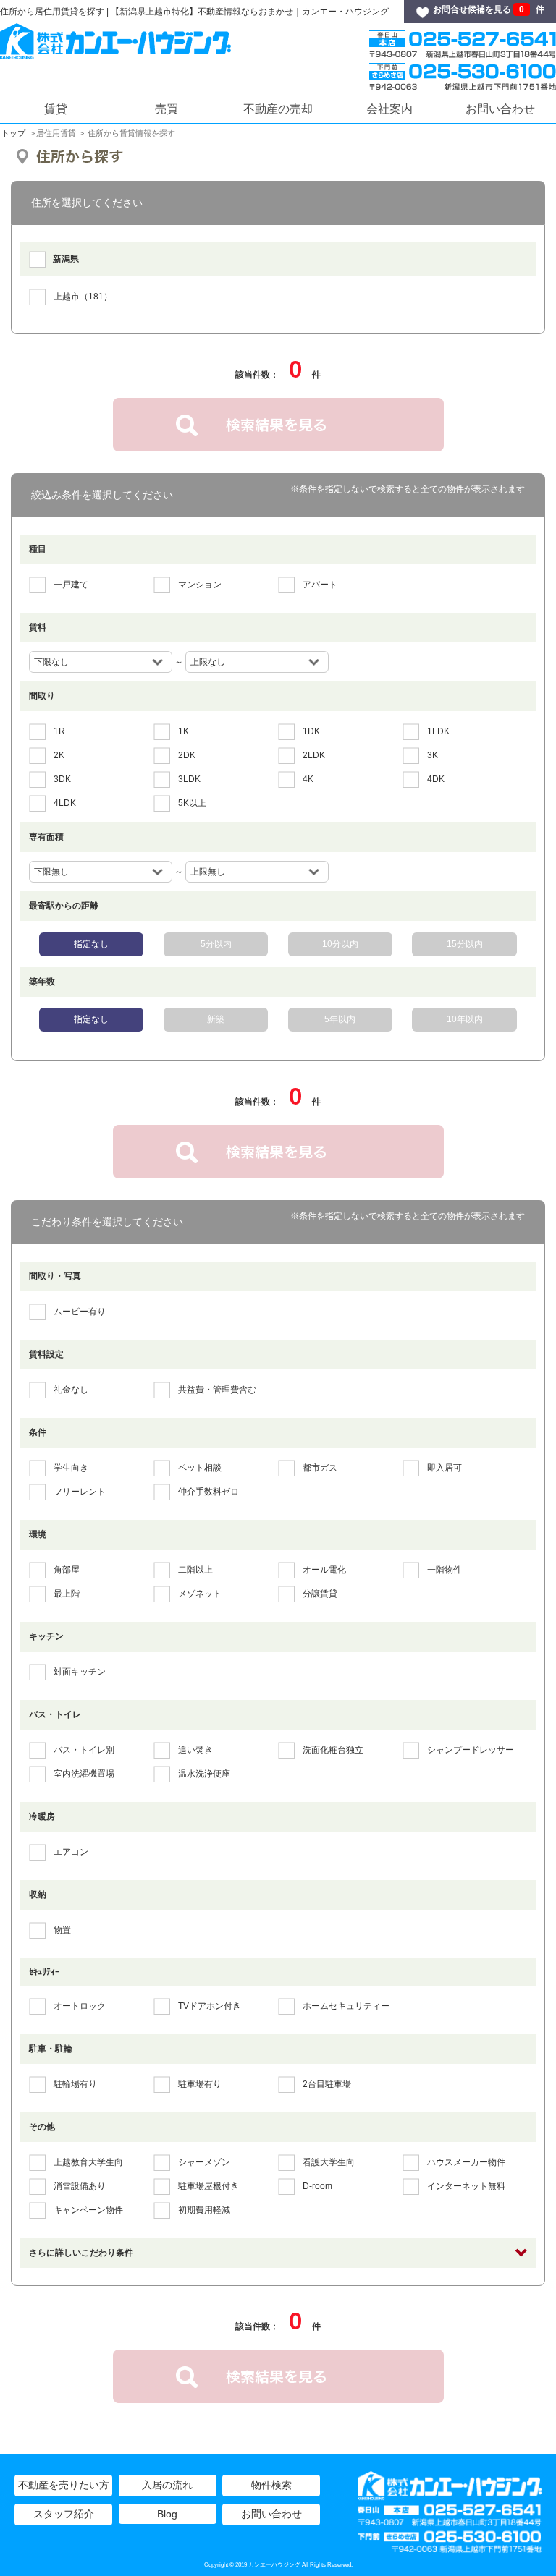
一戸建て (71, 585)
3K (433, 755)
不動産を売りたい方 (64, 2485)
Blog (167, 2514)
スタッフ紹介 (64, 2514)
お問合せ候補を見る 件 (489, 9)
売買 (167, 109)
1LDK (438, 731)
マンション (200, 585)
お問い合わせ (500, 109)
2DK (187, 755)
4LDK (65, 803)
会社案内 (389, 109)
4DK (436, 779)
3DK (62, 779)
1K (184, 731)
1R (59, 731)
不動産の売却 (278, 109)
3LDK (189, 779)
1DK (311, 731)
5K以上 (192, 803)
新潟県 (66, 259)
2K (59, 755)
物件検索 (271, 2485)
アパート (320, 585)
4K (308, 779)
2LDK (314, 755)
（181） (83, 297)
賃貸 (56, 109)
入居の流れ (167, 2485)
